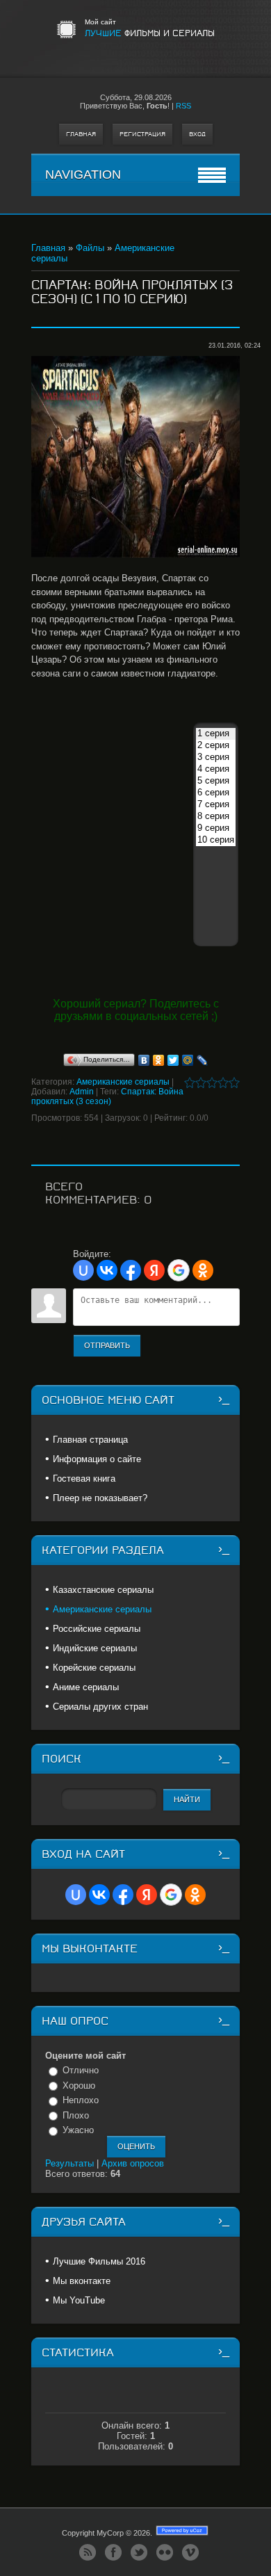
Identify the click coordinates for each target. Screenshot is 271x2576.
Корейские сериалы (94, 1668)
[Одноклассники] (159, 1060)
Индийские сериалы (95, 1648)
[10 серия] (216, 840)
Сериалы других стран (100, 1707)
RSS (183, 106)
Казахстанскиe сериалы (103, 1590)
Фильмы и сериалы (150, 33)
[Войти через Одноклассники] (203, 1270)
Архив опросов (133, 2163)
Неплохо (81, 2100)
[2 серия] (216, 746)
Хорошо (79, 2085)
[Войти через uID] (83, 1270)
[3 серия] (216, 758)
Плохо (76, 2115)
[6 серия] (216, 793)
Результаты (69, 2163)
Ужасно (78, 2130)
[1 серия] (216, 734)
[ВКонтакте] (144, 1060)
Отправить (107, 1345)
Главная (81, 134)
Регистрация (142, 134)
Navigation (83, 175)
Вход (197, 134)
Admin (82, 1092)
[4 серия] (216, 769)
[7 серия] (216, 805)
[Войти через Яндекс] (154, 1270)
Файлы (90, 248)
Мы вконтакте (82, 2281)
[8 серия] (216, 817)
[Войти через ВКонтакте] (107, 1270)
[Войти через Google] (179, 1270)
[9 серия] (216, 828)
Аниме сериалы (86, 1687)
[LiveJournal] (203, 1060)
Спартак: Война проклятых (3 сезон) (107, 1096)
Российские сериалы (97, 1629)
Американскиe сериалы (123, 1082)
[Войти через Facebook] (131, 1270)
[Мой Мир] (188, 1060)
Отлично (81, 2070)
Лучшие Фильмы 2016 (99, 2261)
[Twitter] (173, 1060)
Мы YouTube (79, 2300)
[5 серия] (216, 781)
